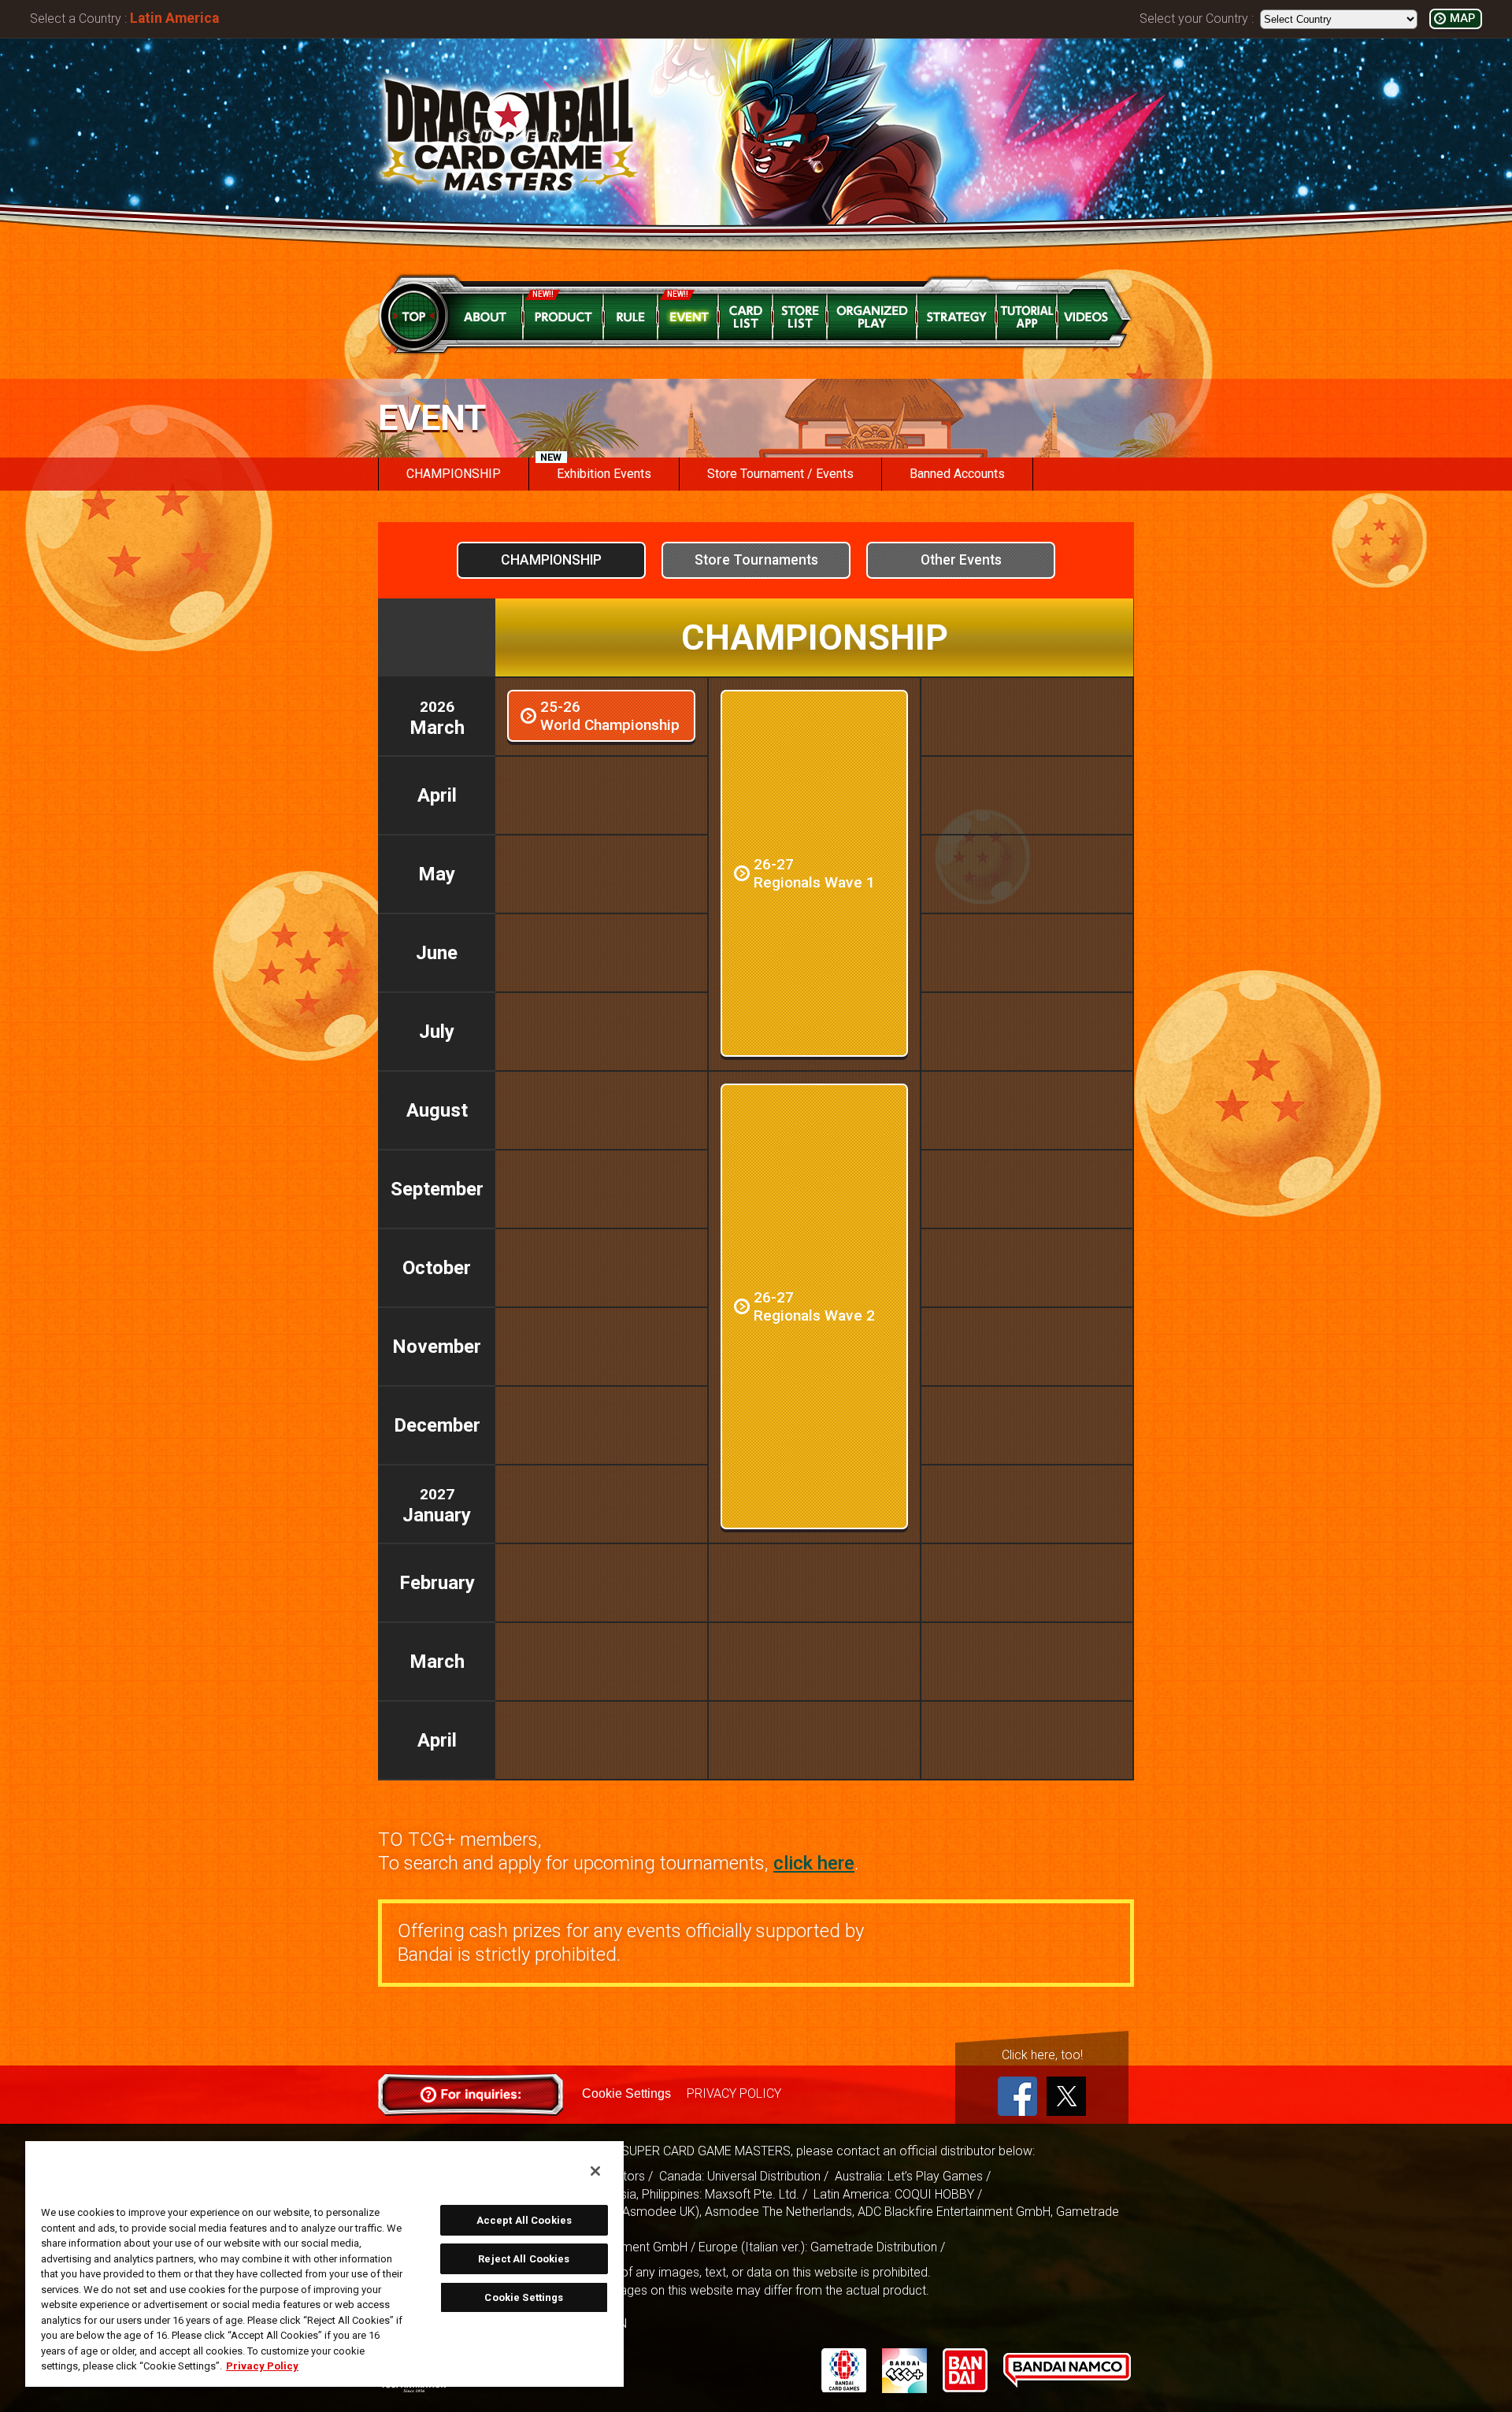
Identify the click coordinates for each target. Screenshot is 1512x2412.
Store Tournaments (756, 560)
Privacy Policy (262, 2366)
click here (814, 1863)
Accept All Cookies (524, 2220)
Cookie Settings (626, 2093)
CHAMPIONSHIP (551, 560)
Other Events (961, 560)
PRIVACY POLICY (734, 2093)
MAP (1462, 19)
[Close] (595, 2171)
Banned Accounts (957, 474)
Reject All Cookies (524, 2259)
